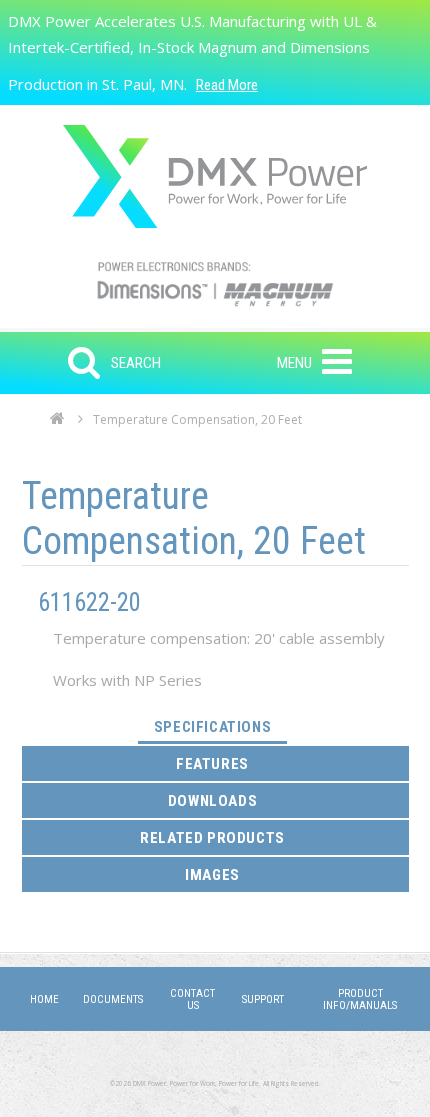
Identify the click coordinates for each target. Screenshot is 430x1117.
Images (212, 875)
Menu (294, 363)
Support (263, 999)
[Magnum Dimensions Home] (215, 176)
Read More (227, 85)
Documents (113, 999)
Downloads (212, 801)
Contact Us (192, 999)
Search (136, 363)
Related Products (212, 838)
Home (57, 424)
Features (212, 764)
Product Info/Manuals (360, 999)
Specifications (220, 726)
